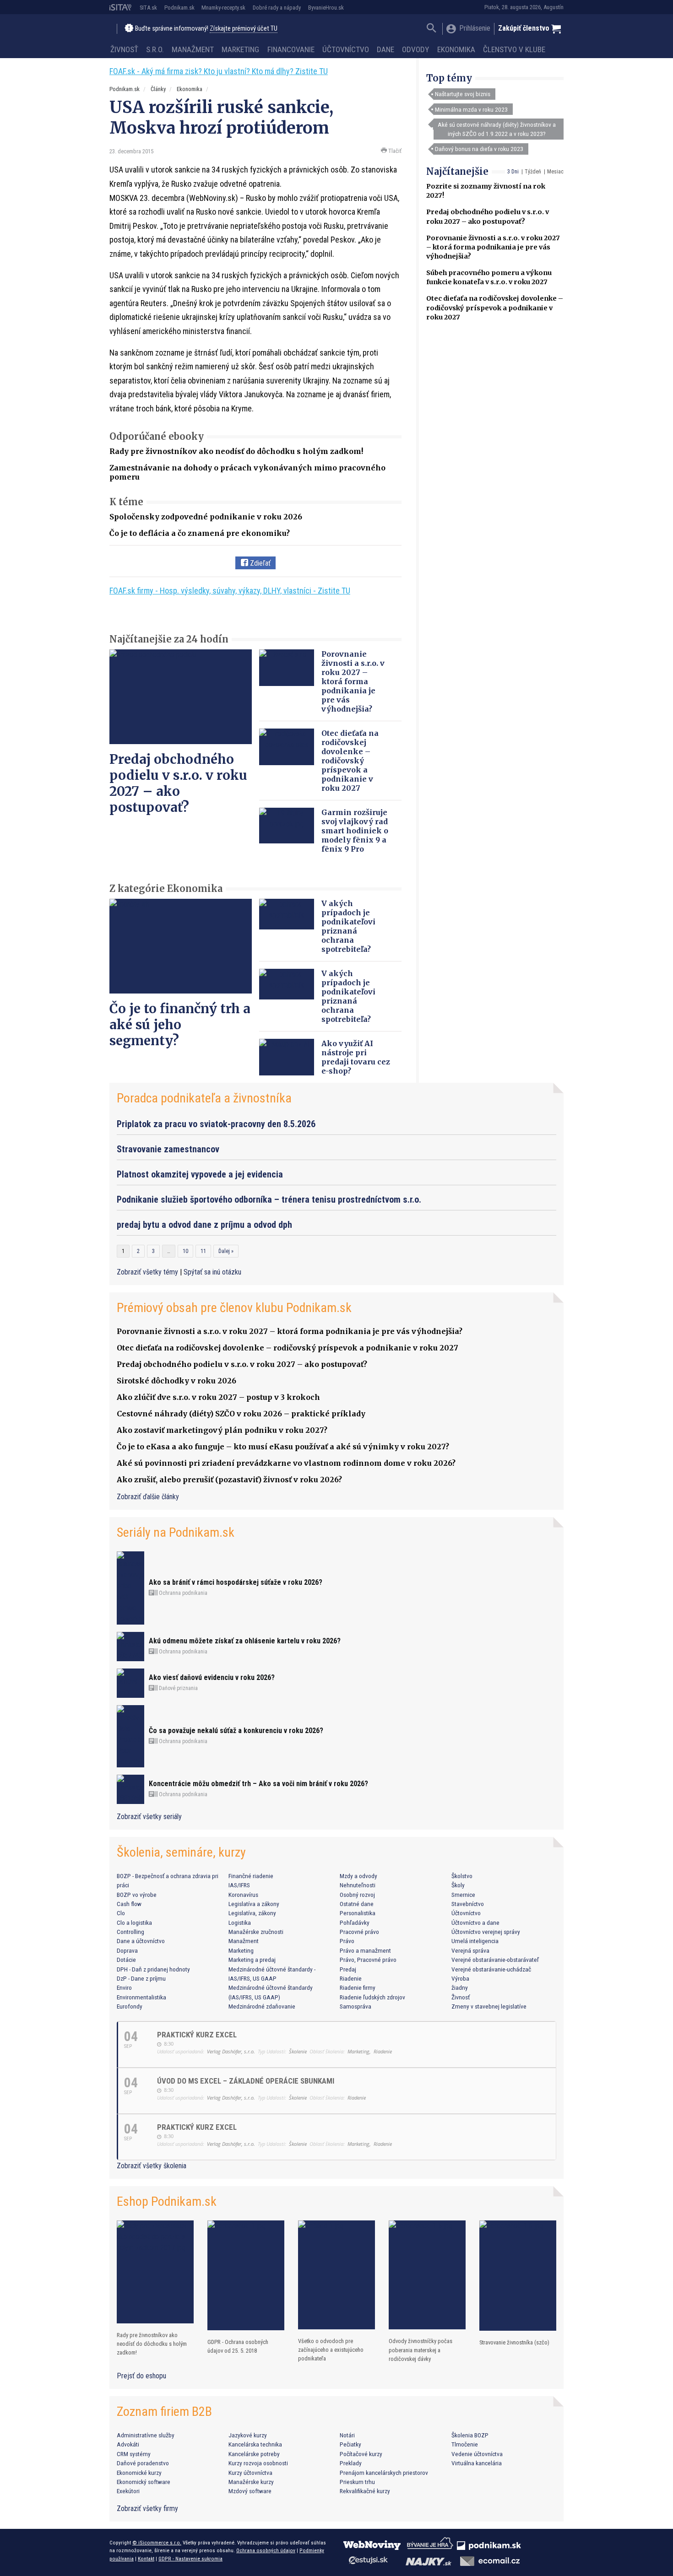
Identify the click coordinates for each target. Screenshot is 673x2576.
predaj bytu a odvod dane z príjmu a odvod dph (204, 1225)
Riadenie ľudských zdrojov (372, 1997)
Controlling (130, 1932)
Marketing (240, 49)
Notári (347, 2435)
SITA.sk (148, 8)
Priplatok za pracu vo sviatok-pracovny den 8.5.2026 (216, 1124)
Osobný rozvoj (357, 1895)
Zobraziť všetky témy (148, 1272)
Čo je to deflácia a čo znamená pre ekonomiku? (200, 533)
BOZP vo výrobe (137, 1895)
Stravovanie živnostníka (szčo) (514, 2342)
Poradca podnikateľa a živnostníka (204, 1098)
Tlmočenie (465, 2444)
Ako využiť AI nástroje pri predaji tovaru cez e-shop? (356, 1057)
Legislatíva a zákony (254, 1904)
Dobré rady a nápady (277, 8)
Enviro (124, 1987)
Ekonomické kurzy (139, 2473)
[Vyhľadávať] (431, 29)
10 (185, 1251)
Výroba (460, 1978)
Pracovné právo (359, 1932)
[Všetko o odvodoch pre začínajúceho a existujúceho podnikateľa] (336, 2275)
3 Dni (513, 172)
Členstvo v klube (514, 49)
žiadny (460, 1987)
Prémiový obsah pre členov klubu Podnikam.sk (234, 1308)
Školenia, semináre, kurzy (181, 1852)
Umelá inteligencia (475, 1941)
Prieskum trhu (357, 2482)
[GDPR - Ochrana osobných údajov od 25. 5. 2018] (246, 2275)
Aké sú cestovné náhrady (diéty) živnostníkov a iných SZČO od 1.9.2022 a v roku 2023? (497, 129)
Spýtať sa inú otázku (212, 1272)
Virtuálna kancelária (477, 2463)
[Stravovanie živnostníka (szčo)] (518, 2276)
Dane (385, 49)
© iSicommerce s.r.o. (157, 2543)
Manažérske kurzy (251, 2482)
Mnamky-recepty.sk (223, 8)
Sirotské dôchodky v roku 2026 (176, 1381)
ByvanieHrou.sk (326, 8)
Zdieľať (259, 563)
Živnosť (124, 49)
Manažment (193, 49)
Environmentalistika (141, 1997)
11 (203, 1251)
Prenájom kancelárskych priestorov (384, 2473)
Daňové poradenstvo (143, 2463)
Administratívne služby (146, 2435)
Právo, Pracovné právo (368, 1960)
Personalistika (358, 1913)
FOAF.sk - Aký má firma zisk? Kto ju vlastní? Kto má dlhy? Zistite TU (219, 71)
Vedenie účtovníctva (477, 2454)
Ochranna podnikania (182, 1593)
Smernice (463, 1895)
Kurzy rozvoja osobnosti (258, 2463)
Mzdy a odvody (358, 1876)
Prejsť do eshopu (141, 2376)
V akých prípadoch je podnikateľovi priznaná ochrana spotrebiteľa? (348, 926)
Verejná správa (470, 1950)
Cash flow (129, 1904)
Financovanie (291, 49)
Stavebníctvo (468, 1904)
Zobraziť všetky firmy (147, 2508)
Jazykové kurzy (248, 2435)
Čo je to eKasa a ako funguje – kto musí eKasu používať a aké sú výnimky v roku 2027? (283, 1447)
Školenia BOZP (470, 2435)
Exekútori (128, 2491)
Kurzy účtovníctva (250, 2473)
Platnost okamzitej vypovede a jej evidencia (200, 1174)
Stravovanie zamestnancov (168, 1149)
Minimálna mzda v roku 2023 (471, 109)
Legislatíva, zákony (252, 1913)
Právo (347, 1941)
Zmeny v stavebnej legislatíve (489, 2006)
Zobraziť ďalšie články (148, 1497)
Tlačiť (394, 151)
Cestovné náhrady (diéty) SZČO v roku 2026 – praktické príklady (241, 1414)
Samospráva (355, 2006)
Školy (458, 1885)
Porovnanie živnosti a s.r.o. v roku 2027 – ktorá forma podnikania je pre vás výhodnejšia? (493, 247)
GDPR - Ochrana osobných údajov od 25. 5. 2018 (238, 2346)
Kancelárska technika (255, 2444)
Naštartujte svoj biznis (463, 94)
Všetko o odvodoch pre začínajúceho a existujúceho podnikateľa (331, 2350)
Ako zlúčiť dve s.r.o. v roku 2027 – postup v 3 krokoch (218, 1397)
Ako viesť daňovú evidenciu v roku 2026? (212, 1677)
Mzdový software (250, 2491)
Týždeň (533, 172)
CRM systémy (134, 2454)
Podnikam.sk (179, 8)
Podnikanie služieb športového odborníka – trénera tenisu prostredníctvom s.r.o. (269, 1199)
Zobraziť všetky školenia (152, 2166)
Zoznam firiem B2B (164, 2411)
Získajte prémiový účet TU (244, 29)
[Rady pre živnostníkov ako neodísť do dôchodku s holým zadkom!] (155, 2272)
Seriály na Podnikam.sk (176, 1532)
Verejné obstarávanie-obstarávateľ (495, 1960)
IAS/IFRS (239, 1885)
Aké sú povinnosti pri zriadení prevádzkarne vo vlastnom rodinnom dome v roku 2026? (286, 1463)
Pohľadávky (355, 1923)
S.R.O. (155, 49)
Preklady (351, 2463)
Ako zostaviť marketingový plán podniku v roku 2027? (222, 1430)
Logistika (240, 1923)
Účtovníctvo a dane (475, 1923)
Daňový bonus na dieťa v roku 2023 (479, 149)
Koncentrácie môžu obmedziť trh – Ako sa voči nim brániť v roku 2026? (258, 1784)
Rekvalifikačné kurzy (365, 2491)
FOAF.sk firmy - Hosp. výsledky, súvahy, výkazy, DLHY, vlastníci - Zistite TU (230, 591)
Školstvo (462, 1876)
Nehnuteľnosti (358, 1885)
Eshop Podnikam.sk (167, 2201)
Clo (121, 1913)
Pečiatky (350, 2444)
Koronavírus (243, 1895)
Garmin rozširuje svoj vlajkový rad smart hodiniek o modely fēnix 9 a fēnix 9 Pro (355, 831)
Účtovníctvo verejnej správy (486, 1932)
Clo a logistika (134, 1923)
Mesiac (555, 172)
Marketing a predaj (252, 1960)
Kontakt (146, 2559)
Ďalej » (226, 1251)
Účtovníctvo (346, 49)
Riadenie (351, 1978)
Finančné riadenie (251, 1876)
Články (158, 89)
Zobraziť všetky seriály (149, 1817)
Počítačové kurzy (361, 2454)
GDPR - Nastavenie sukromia (190, 2559)
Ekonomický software (144, 2482)
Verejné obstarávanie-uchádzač (491, 1969)
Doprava (127, 1950)
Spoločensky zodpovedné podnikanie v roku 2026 (206, 517)
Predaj (348, 1969)
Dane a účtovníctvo (141, 1941)
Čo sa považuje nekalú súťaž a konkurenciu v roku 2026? (236, 1731)
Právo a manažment (365, 1950)
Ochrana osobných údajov (266, 2550)
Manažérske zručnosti (256, 1932)
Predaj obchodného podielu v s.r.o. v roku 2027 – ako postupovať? (178, 783)
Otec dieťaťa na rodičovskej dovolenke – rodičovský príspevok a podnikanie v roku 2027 (495, 308)
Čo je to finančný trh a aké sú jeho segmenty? (180, 1025)
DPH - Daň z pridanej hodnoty (153, 1969)
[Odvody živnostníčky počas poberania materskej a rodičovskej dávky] (427, 2275)
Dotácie (126, 1960)
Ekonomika (456, 49)
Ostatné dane (357, 1904)
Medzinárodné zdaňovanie (262, 2006)
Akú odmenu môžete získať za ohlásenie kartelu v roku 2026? (245, 1641)
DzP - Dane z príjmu (141, 1978)
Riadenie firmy (358, 1987)
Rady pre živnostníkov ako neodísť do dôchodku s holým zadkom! (236, 451)
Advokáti (128, 2444)
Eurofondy (130, 2006)
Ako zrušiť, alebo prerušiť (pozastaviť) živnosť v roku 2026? (229, 1480)
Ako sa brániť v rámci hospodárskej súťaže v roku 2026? (236, 1582)
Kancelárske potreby (254, 2454)
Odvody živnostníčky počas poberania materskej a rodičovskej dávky (421, 2350)
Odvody (415, 49)
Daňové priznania (178, 1688)
